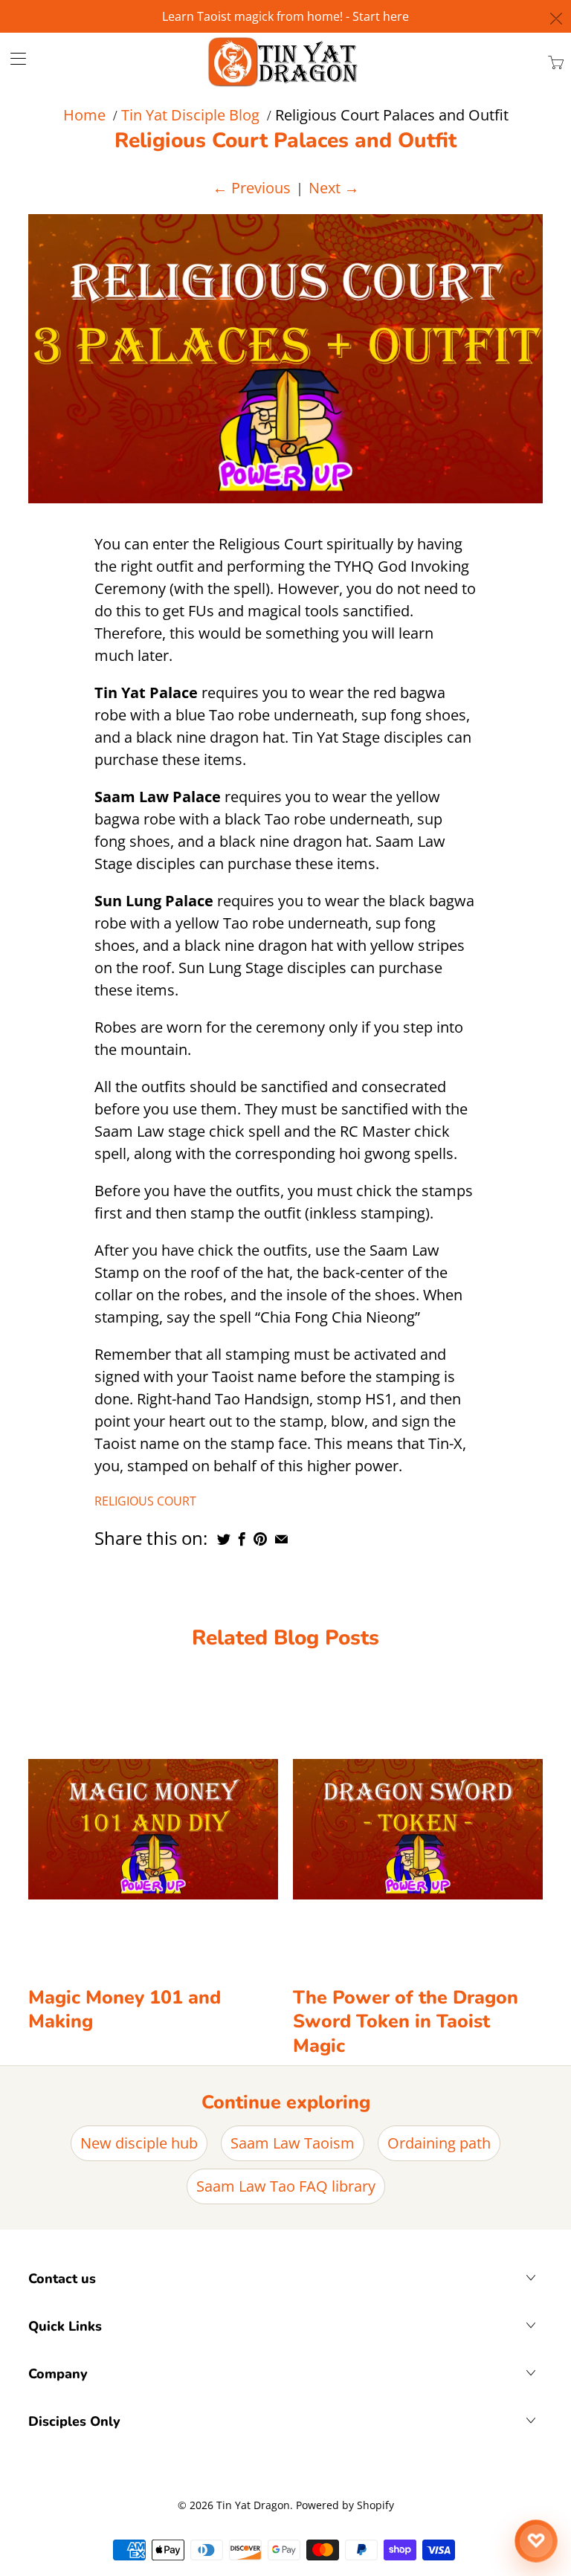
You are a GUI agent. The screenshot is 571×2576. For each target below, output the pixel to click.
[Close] (557, 19)
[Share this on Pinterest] (260, 1539)
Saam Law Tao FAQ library (286, 2186)
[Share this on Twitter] (224, 1539)
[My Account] (13, 58)
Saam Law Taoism (293, 2143)
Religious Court (145, 1501)
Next (334, 188)
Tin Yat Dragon (253, 2505)
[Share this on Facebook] (242, 1539)
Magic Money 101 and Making (125, 2010)
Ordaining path (439, 2143)
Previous (252, 188)
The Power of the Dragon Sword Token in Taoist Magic (406, 2022)
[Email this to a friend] (281, 1539)
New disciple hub (139, 2143)
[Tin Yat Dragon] (284, 62)
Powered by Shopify (345, 2505)
